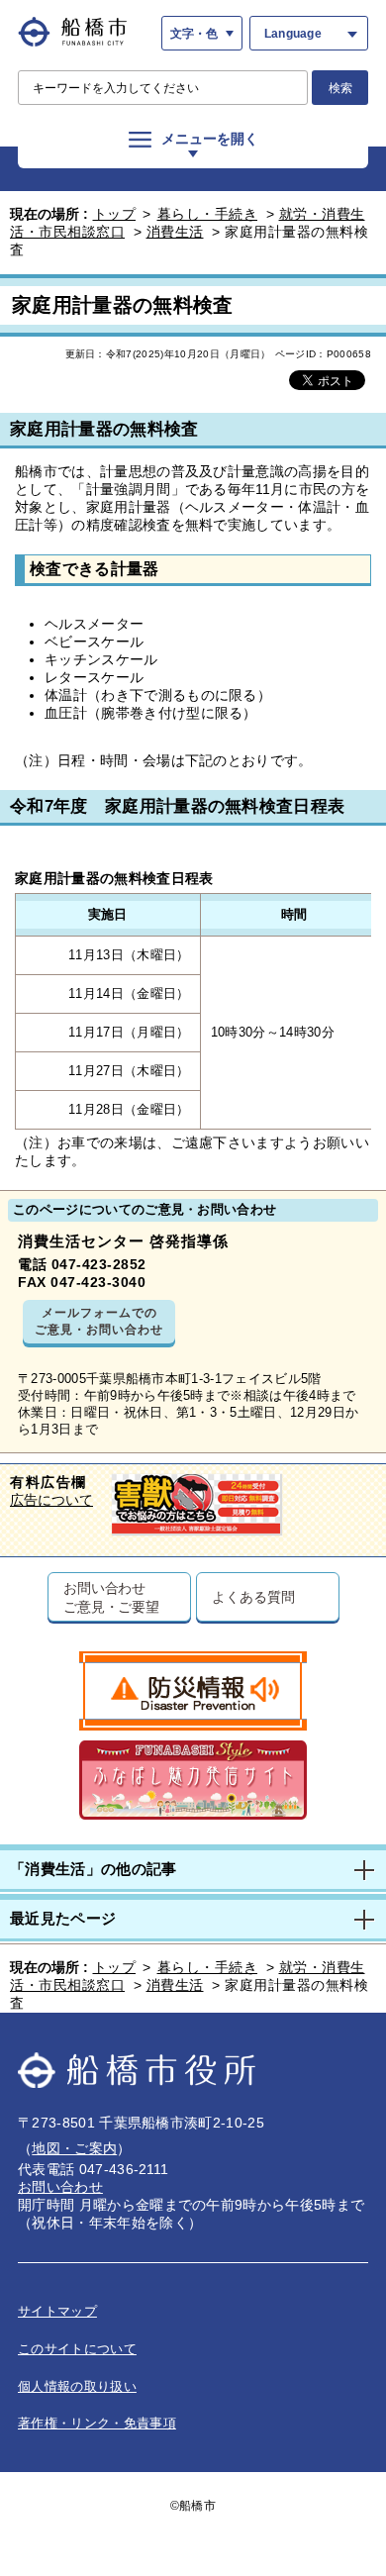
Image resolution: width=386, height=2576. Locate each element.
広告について (51, 1500)
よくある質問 (253, 1596)
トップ (115, 214)
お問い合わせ (60, 2187)
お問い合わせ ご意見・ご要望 (111, 1597)
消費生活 (175, 232)
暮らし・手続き (208, 214)
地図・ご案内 (74, 2148)
